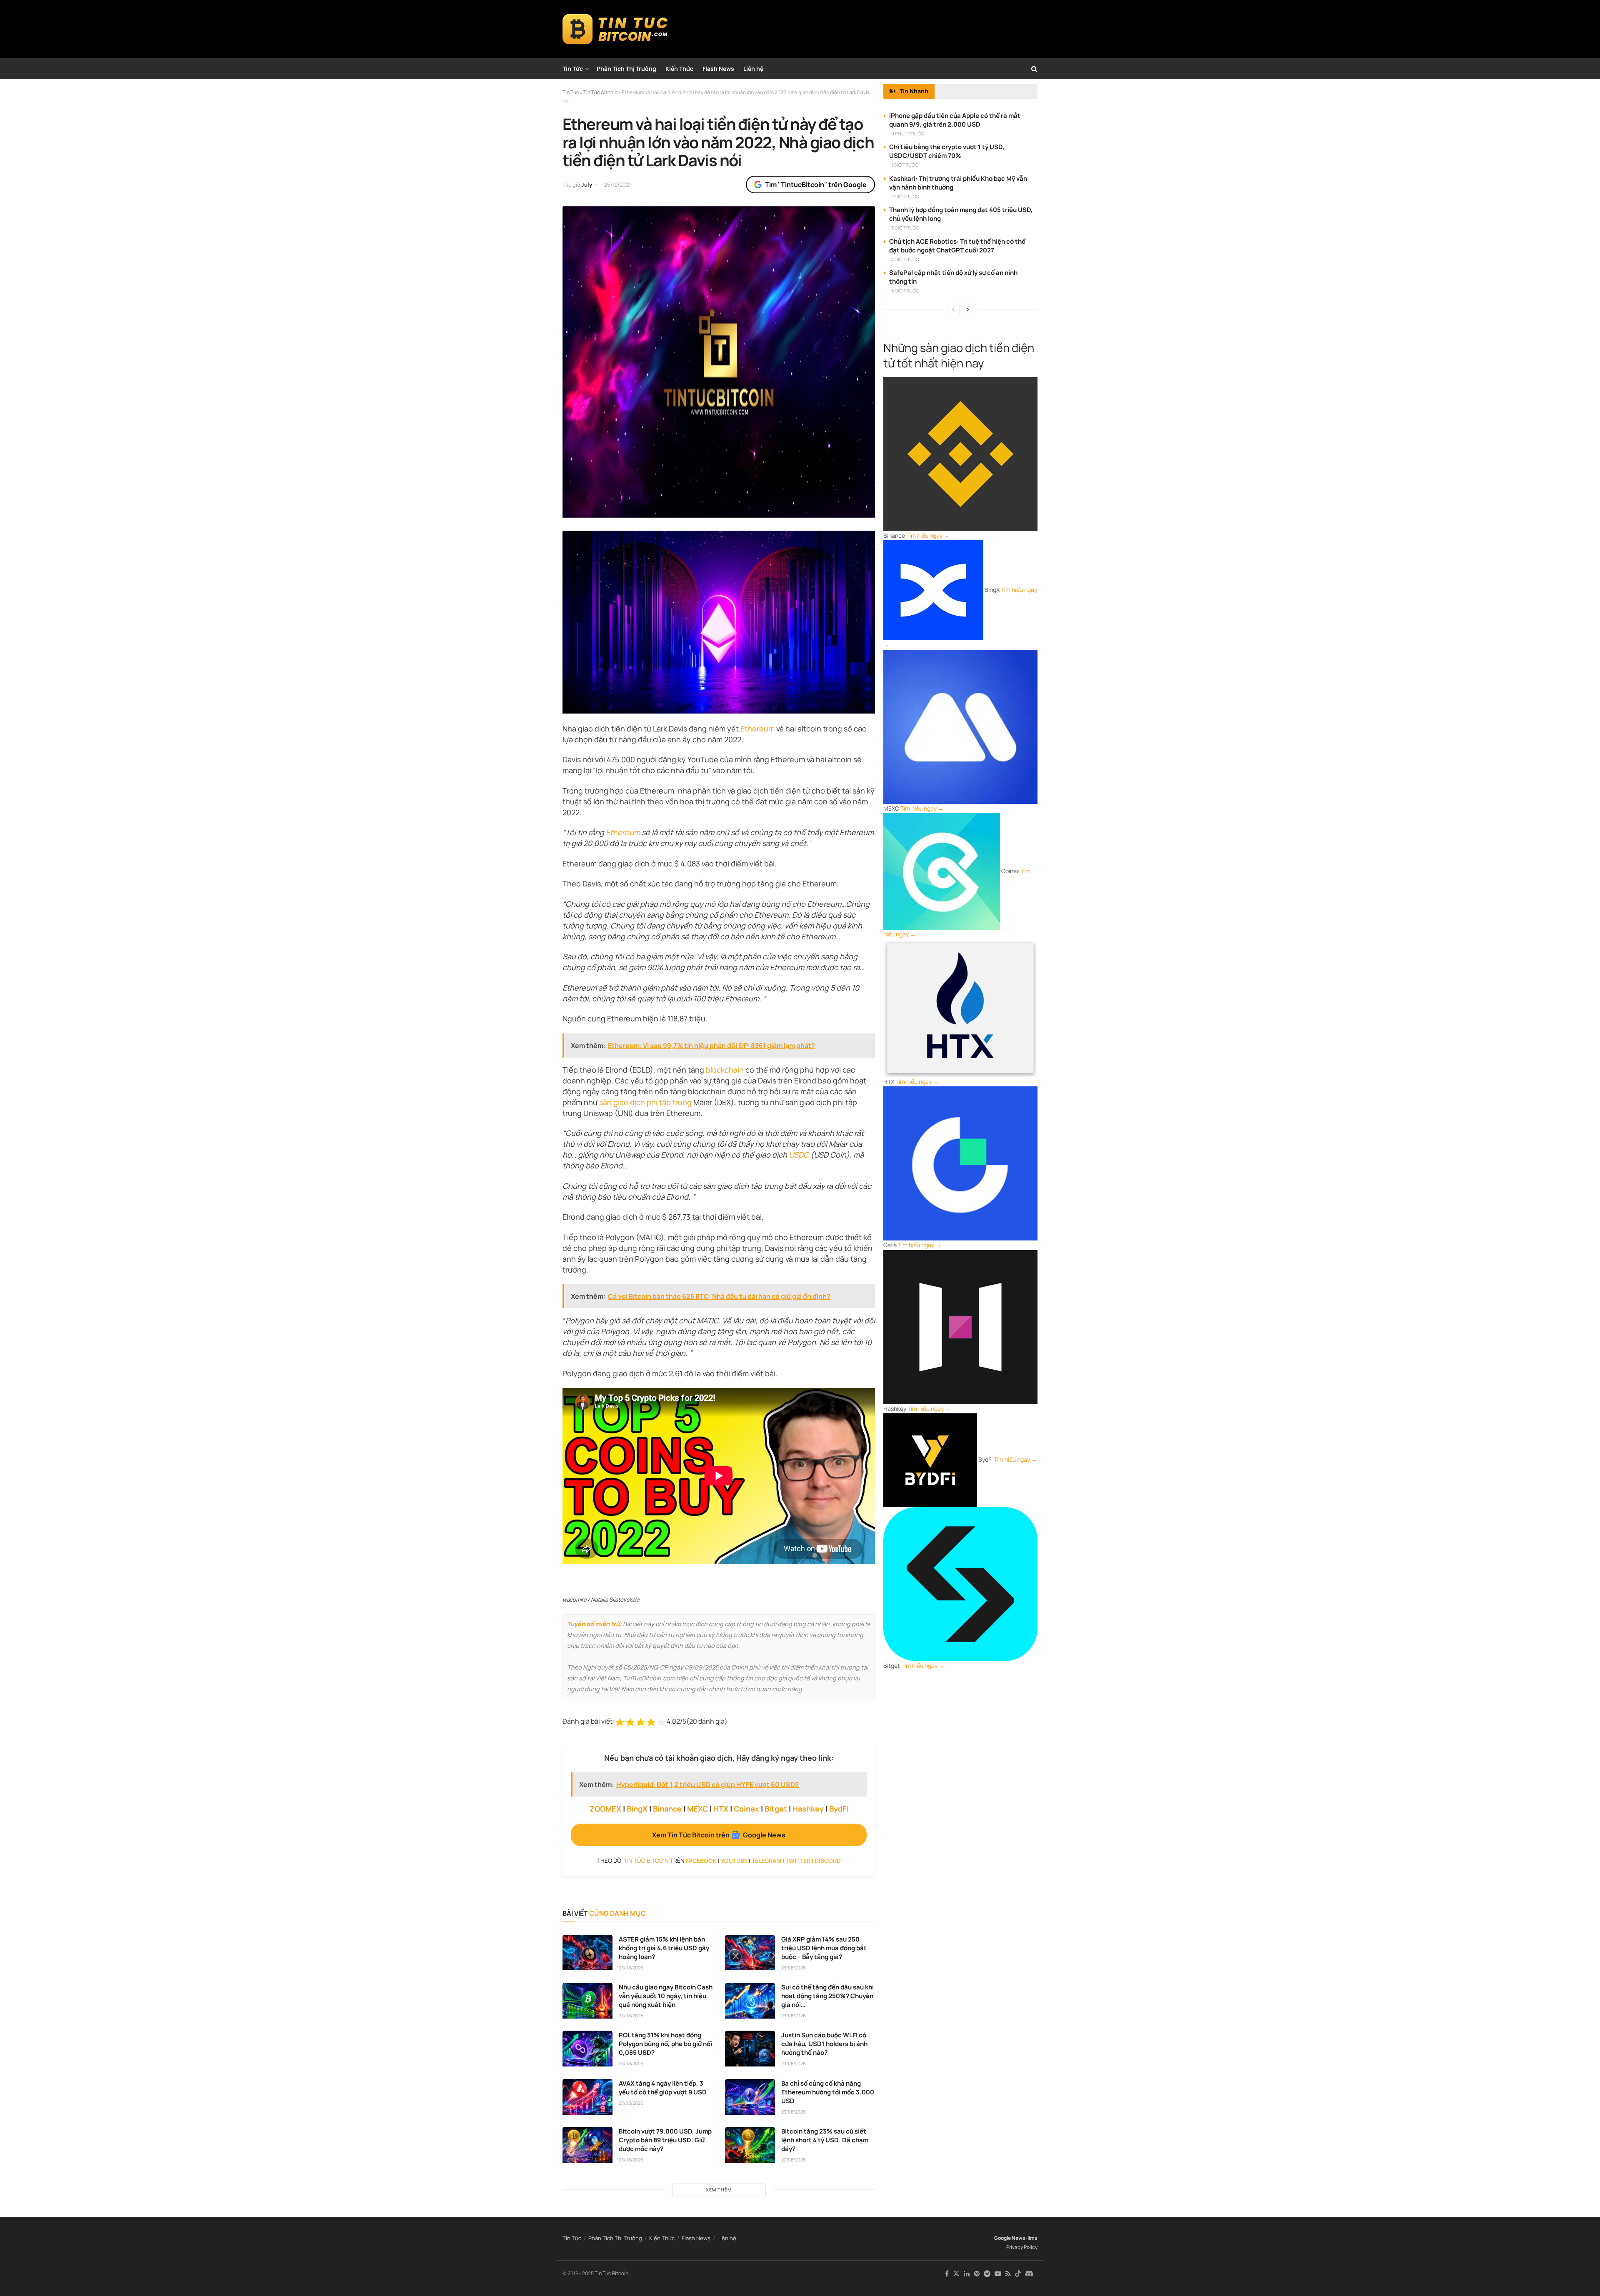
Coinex (746, 1809)
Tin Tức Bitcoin (611, 2273)
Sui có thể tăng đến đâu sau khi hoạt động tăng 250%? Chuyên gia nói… (827, 1996)
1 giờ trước (905, 165)
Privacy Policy (1022, 2247)
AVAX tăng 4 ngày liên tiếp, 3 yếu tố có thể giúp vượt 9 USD (663, 2088)
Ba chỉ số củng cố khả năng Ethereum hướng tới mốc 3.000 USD (828, 2092)
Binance (667, 1809)
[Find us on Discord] (1029, 2274)
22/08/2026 (794, 2160)
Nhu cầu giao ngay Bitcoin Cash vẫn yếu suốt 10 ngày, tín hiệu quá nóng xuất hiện (666, 1996)
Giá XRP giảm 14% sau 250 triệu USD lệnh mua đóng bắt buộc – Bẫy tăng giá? (824, 1948)
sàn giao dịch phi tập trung (645, 1102)
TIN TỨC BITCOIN (646, 1861)
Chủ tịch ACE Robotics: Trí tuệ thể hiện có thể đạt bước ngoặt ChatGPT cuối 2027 (957, 246)
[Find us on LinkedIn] (967, 2274)
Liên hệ (753, 69)
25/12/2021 (617, 185)
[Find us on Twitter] (956, 2274)
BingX (637, 1809)
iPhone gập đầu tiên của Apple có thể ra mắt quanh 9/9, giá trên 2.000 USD (955, 120)
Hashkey (808, 1809)
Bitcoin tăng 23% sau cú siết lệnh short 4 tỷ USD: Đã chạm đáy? (825, 2140)
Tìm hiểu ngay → (928, 535)
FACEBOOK (701, 1861)
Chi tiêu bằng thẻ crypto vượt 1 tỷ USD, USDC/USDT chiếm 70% (947, 151)
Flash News (718, 69)
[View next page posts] (968, 309)
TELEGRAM (766, 1861)
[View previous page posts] (953, 309)
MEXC (697, 1809)
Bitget (776, 1809)
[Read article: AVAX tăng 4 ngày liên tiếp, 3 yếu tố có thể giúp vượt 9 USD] (587, 2097)
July (587, 185)
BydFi (839, 1809)
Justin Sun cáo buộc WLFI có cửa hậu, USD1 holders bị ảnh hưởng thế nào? (824, 2044)
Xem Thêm (719, 2190)
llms (1032, 2238)
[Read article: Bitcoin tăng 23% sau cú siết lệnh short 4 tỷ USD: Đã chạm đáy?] (750, 2145)
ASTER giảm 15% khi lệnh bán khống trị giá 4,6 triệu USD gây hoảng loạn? (664, 1948)
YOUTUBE (734, 1861)
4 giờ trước (905, 259)
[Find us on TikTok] (1018, 2274)
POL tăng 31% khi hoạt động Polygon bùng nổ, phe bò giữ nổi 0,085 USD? (665, 2044)
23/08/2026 (631, 1968)
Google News (1010, 2238)
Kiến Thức (679, 69)
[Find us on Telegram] (987, 2274)
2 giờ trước (905, 196)
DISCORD (828, 1861)
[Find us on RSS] (1008, 2274)
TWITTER (798, 1861)
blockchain (725, 1070)
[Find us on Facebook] (947, 2274)
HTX (721, 1809)
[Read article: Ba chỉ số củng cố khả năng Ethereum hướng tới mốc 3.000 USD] (750, 2097)
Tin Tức (573, 69)
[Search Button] (1034, 69)
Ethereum (757, 729)
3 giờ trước (905, 228)
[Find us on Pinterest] (977, 2274)
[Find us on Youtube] (998, 2274)
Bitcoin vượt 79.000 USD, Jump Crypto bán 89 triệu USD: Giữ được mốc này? (665, 2140)
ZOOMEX (605, 1809)
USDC (799, 1155)
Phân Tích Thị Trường (626, 69)
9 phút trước (908, 134)
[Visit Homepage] (615, 29)
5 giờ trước (905, 291)
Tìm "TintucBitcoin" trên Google (816, 185)
